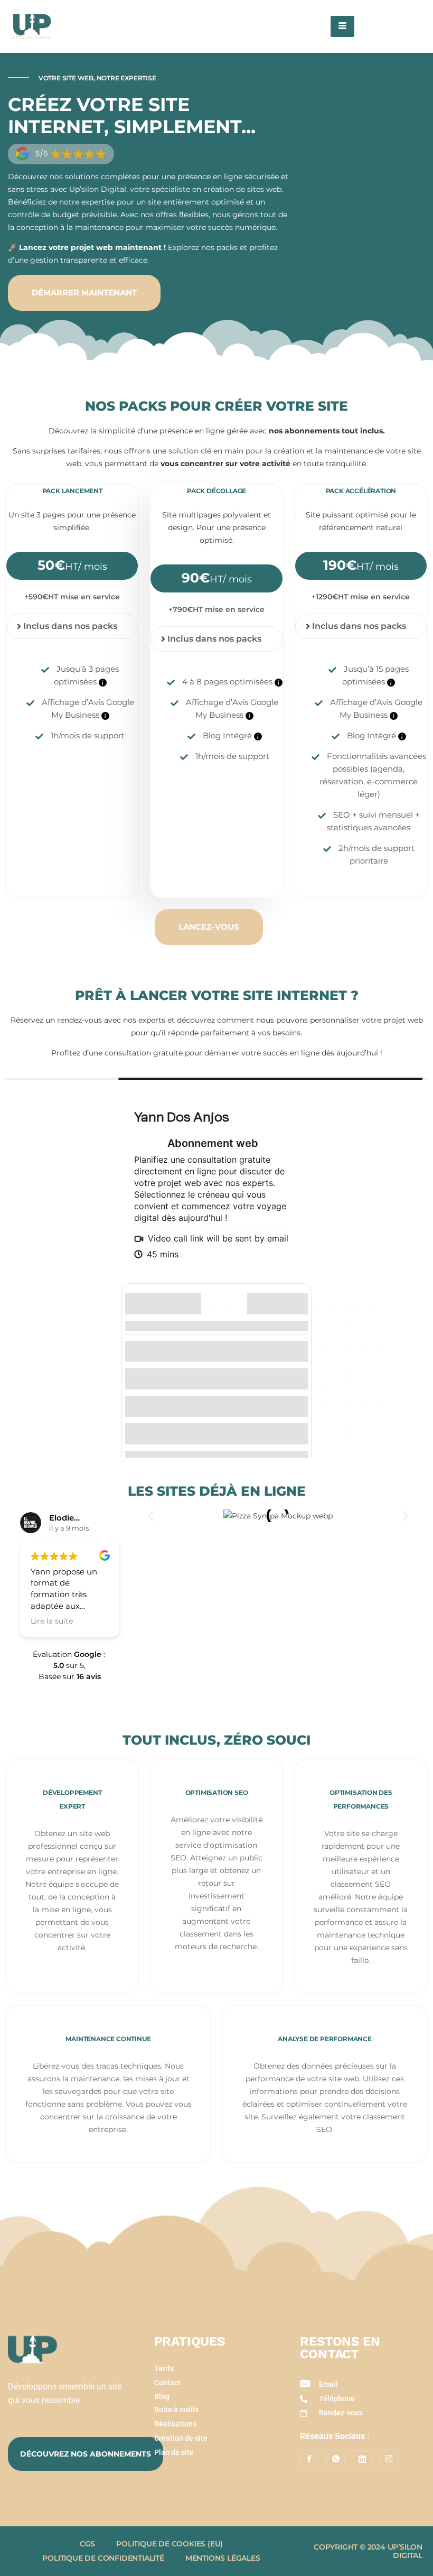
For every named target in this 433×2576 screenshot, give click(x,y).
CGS (87, 2544)
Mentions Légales (223, 2558)
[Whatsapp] (336, 2460)
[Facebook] (309, 2460)
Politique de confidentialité (103, 2558)
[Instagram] (389, 2460)
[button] (151, 1516)
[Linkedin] (362, 2460)
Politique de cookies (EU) (170, 2544)
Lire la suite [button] (52, 1621)
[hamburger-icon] (342, 26)
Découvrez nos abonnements (86, 2454)
